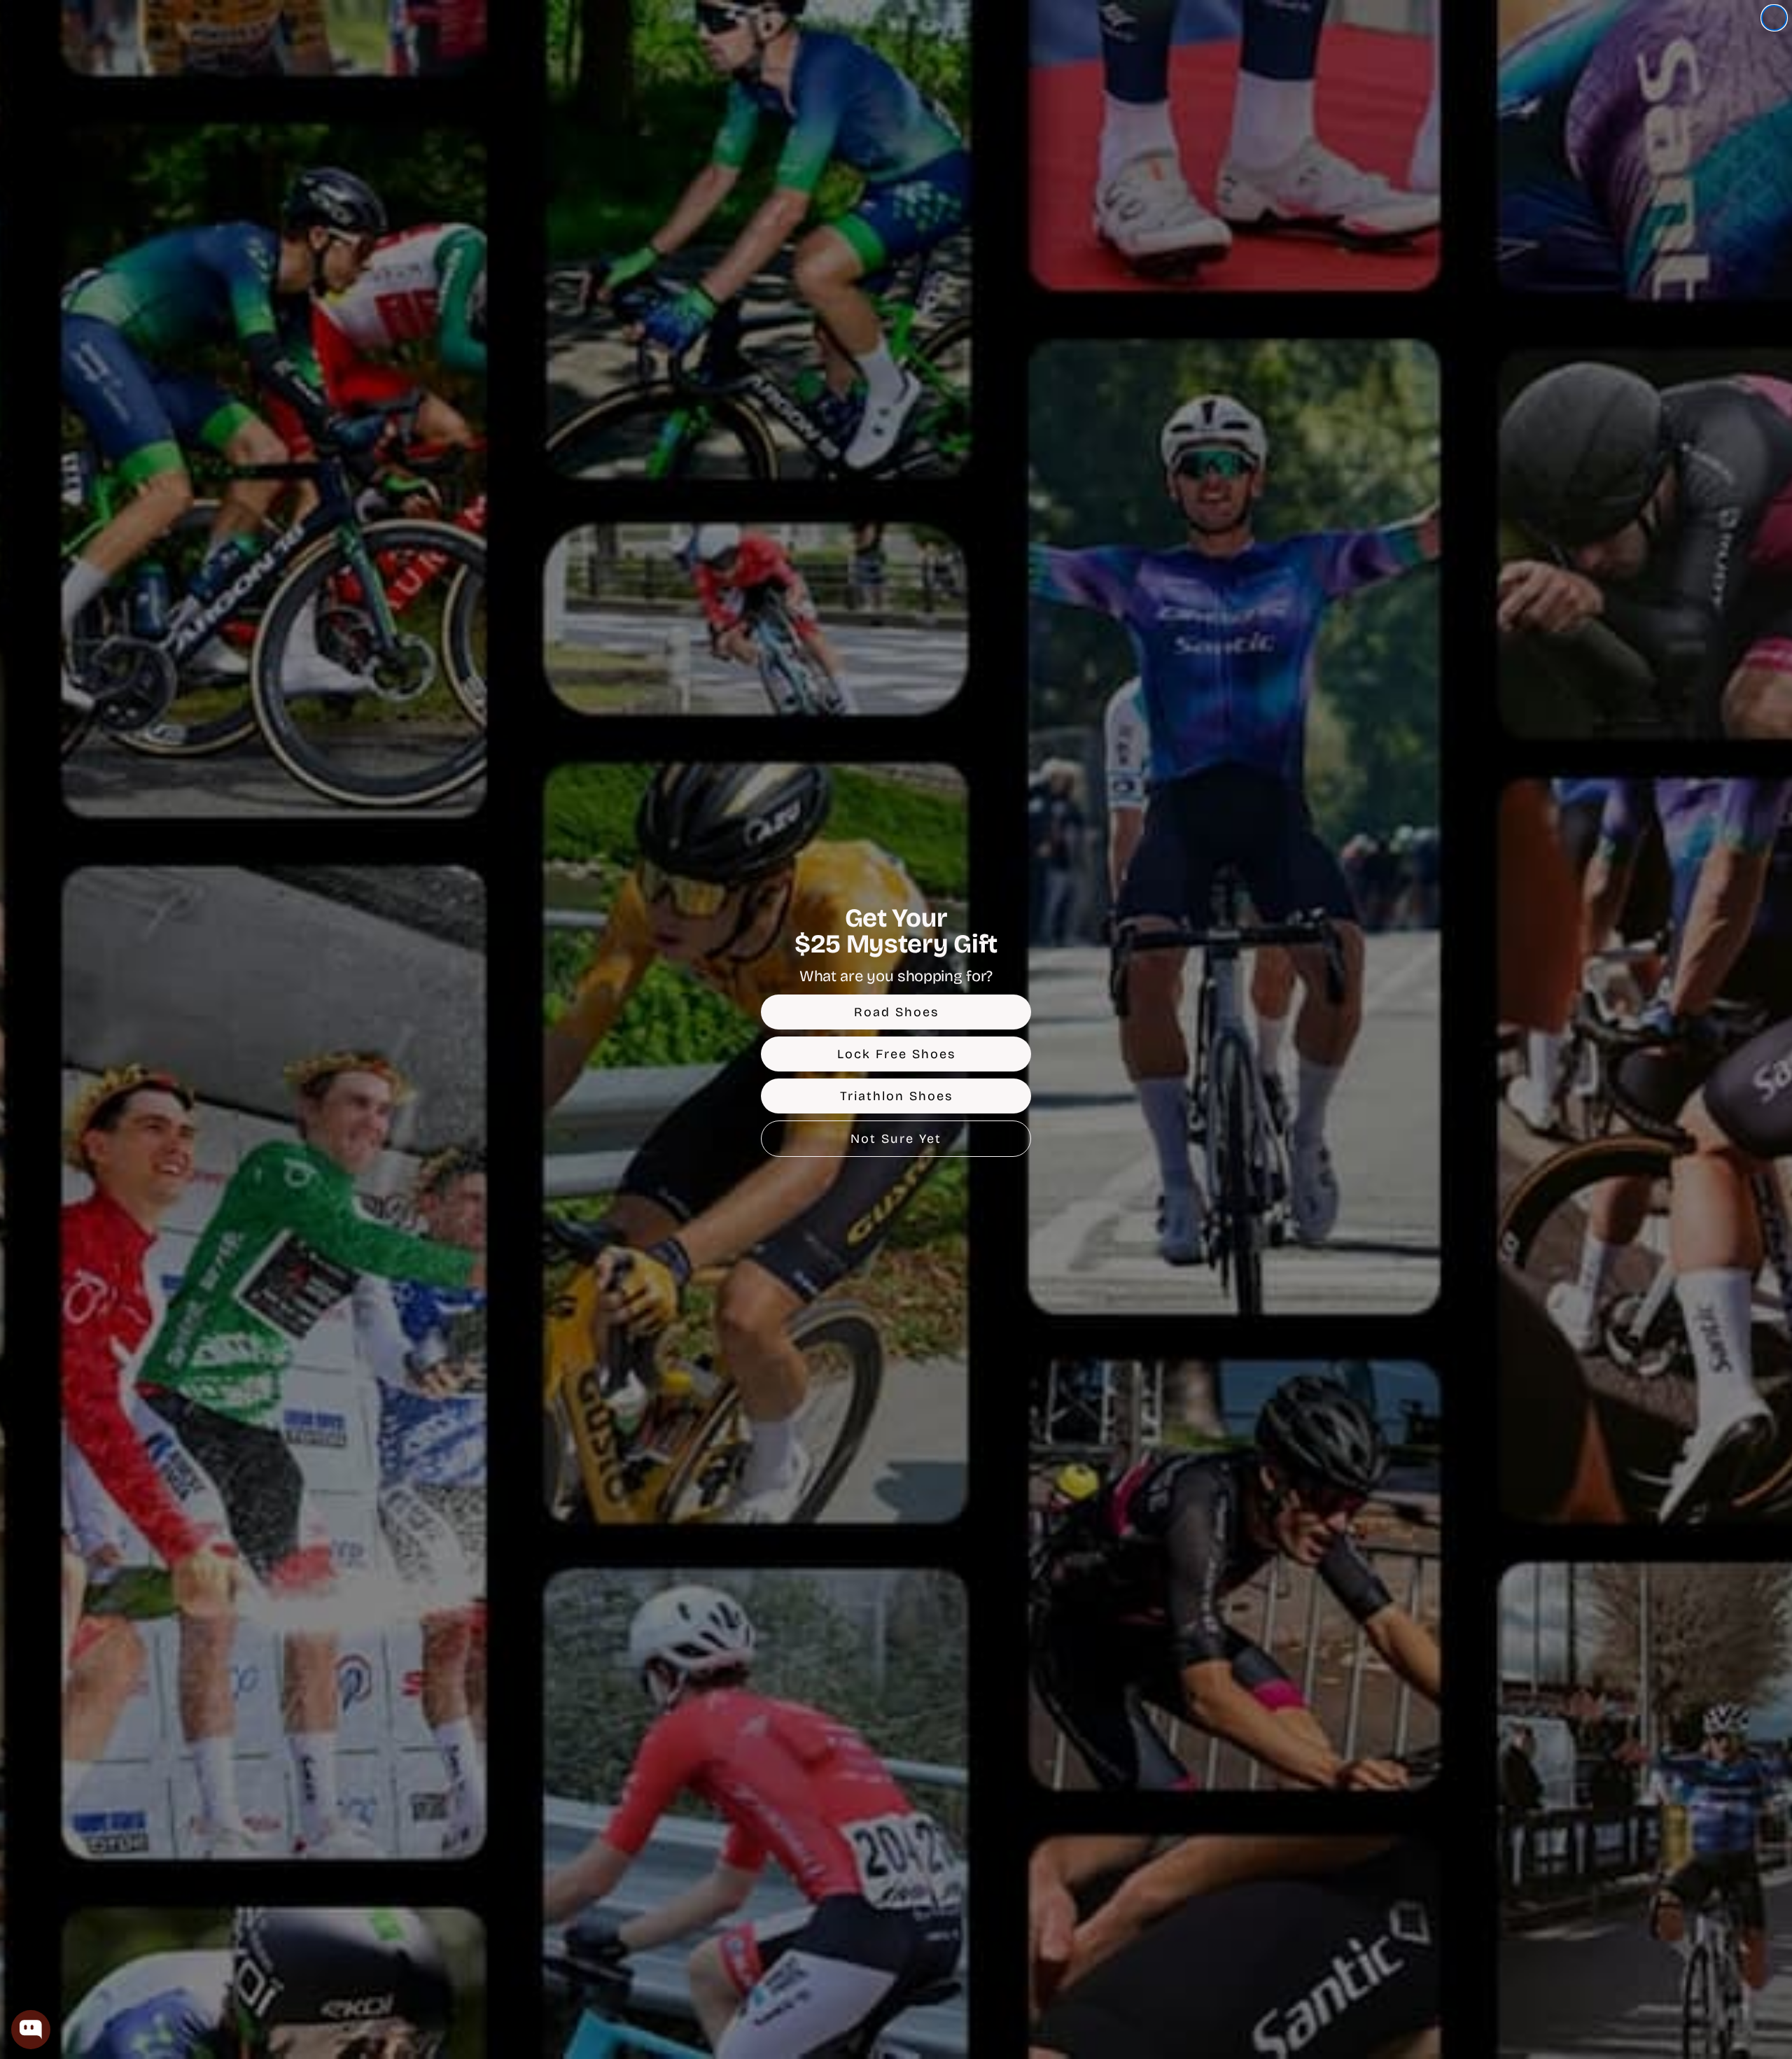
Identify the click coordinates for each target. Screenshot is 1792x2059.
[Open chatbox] (31, 2030)
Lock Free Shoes (896, 1054)
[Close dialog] (1774, 18)
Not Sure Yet (896, 1139)
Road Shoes (896, 1012)
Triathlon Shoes (896, 1096)
